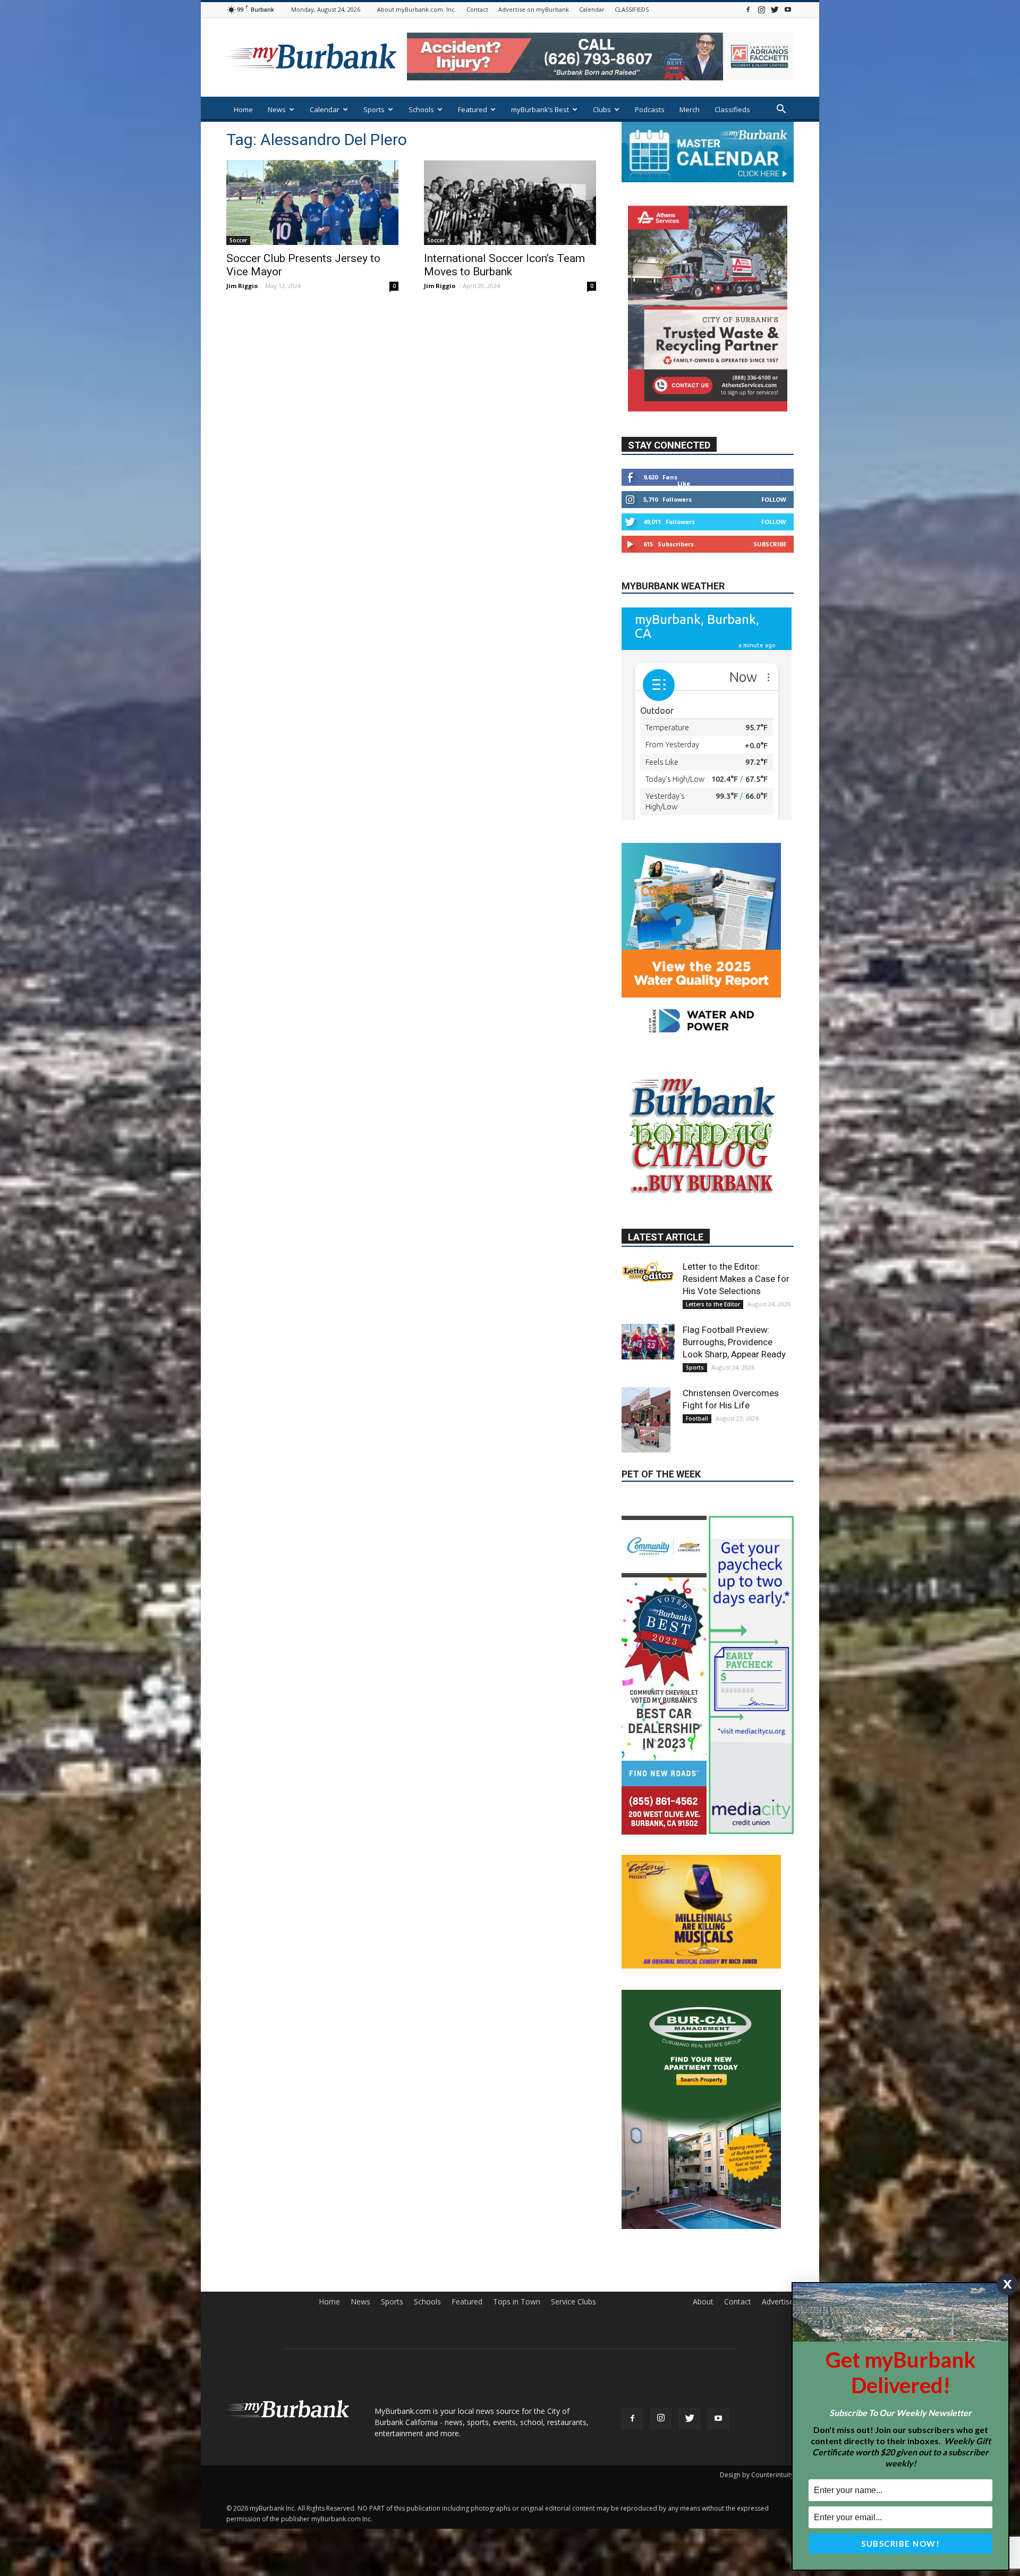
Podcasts (650, 109)
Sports (374, 109)
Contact (477, 9)
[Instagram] (761, 9)
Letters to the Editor (713, 1425)
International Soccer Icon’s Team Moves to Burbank (504, 265)
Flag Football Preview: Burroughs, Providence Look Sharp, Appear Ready (734, 1463)
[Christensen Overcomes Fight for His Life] (648, 1540)
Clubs (602, 109)
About (703, 2535)
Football (697, 1539)
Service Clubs (573, 2535)
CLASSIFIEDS (632, 9)
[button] (781, 110)
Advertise (778, 2535)
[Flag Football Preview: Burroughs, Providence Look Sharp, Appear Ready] (648, 1462)
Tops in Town (517, 2535)
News (277, 109)
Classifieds (732, 109)
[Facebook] (748, 9)
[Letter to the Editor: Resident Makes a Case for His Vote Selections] (648, 1392)
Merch (690, 109)
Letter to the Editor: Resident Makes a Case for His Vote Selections (736, 1399)
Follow (774, 531)
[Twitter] (775, 9)
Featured (473, 109)
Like (684, 515)
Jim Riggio (242, 286)
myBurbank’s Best (540, 109)
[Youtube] (788, 9)
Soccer (238, 240)
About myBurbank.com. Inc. (417, 9)
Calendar (592, 9)
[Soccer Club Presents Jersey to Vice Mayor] (312, 202)
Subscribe (770, 575)
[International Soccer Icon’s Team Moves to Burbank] (510, 202)
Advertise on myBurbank (534, 9)
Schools (421, 109)
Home (243, 109)
